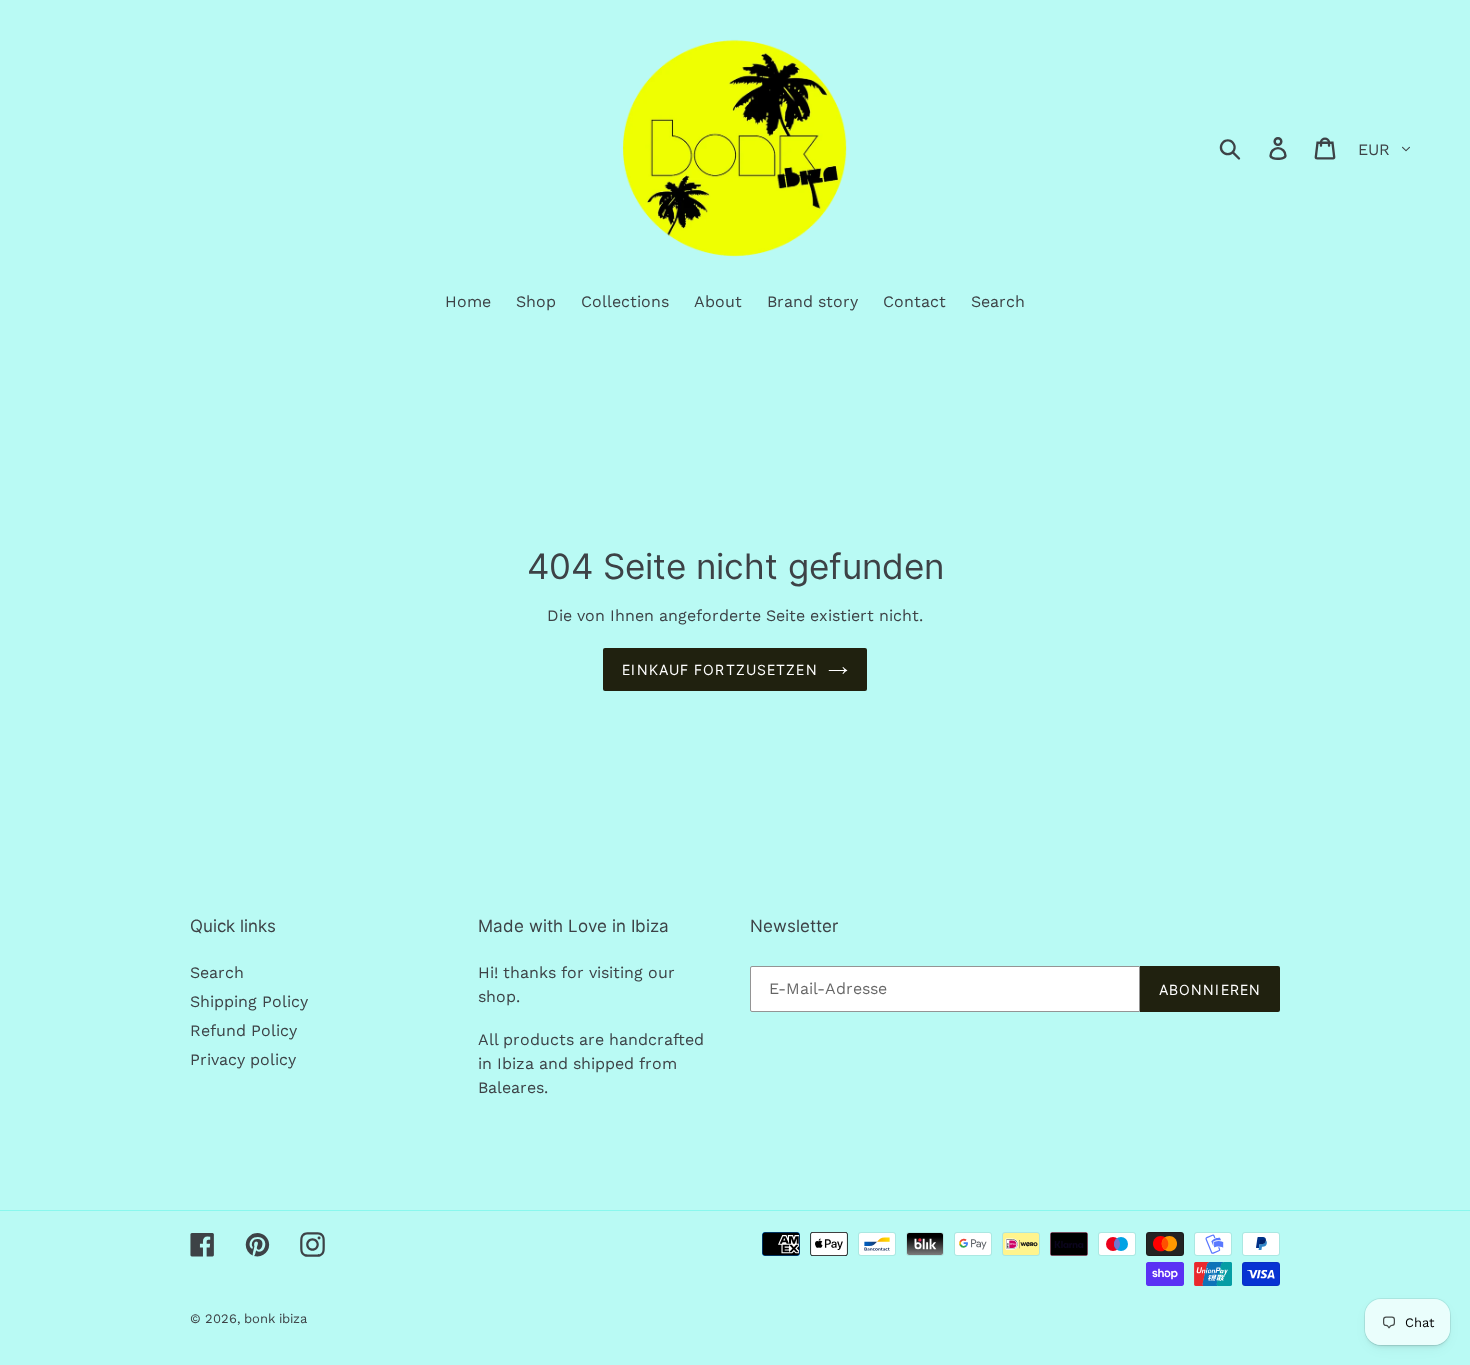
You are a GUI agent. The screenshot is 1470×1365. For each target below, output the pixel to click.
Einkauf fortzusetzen (719, 669)
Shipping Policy (249, 1001)
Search (217, 972)
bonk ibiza (275, 1318)
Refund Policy (243, 1030)
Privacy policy (243, 1059)
